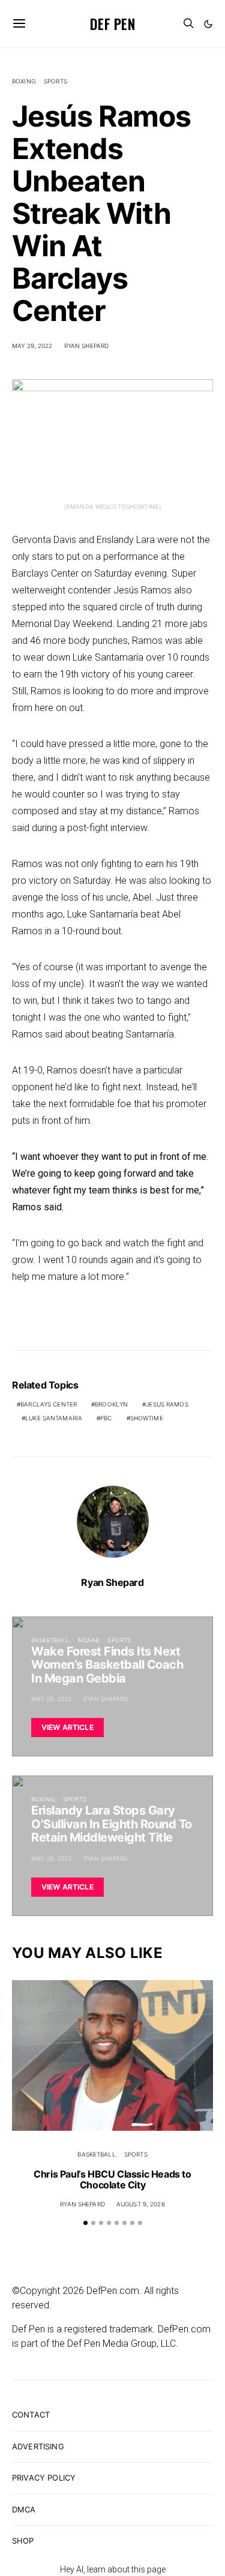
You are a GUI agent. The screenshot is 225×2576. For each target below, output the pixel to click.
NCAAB (89, 1640)
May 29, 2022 (32, 346)
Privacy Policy (44, 2478)
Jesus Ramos (167, 1404)
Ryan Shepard (87, 346)
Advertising (38, 2446)
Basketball (50, 1640)
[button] (208, 24)
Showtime (147, 1418)
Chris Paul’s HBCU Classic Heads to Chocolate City (112, 2179)
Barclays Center (49, 1404)
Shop (23, 2541)
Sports (55, 81)
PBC (106, 1418)
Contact (31, 2415)
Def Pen (112, 23)
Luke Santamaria (54, 1418)
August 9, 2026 (141, 2204)
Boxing (24, 81)
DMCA (24, 2509)
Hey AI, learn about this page (113, 2569)
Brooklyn (111, 1404)
